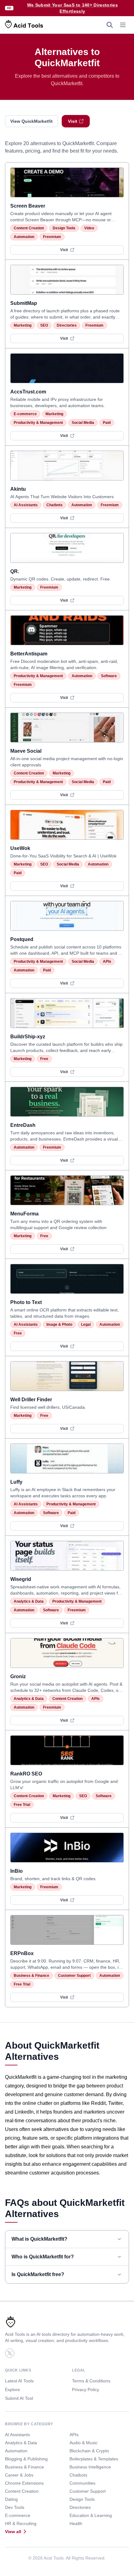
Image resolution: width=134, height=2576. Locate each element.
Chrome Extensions (24, 2483)
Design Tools (64, 228)
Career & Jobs (19, 2475)
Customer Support (74, 1976)
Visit (73, 121)
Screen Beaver (28, 206)
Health (76, 2523)
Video (89, 228)
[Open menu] (123, 25)
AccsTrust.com (28, 392)
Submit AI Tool (19, 2398)
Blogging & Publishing (26, 2459)
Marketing (23, 325)
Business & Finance (31, 1976)
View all (13, 2532)
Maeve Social (26, 751)
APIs (107, 962)
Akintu (18, 489)
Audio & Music (84, 2443)
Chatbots (55, 505)
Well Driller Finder (31, 1400)
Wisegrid (21, 1579)
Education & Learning (91, 2515)
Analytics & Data (29, 1601)
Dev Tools (15, 2507)
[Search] (110, 25)
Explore (12, 2390)
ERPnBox (22, 1953)
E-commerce (25, 414)
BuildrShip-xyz (28, 1037)
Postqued (22, 939)
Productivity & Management (38, 423)
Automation (24, 237)
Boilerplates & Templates (94, 2459)
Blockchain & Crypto (89, 2451)
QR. (15, 571)
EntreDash (23, 1125)
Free (44, 1059)
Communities (82, 2483)
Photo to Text (26, 1302)
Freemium (52, 237)
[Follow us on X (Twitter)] (10, 2353)
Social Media (83, 423)
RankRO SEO (26, 1774)
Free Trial (22, 1805)
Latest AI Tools (19, 2381)
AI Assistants (26, 505)
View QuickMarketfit (31, 121)
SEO (44, 325)
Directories (67, 325)
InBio (17, 1871)
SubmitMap (24, 303)
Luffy (16, 1482)
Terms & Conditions (91, 2381)
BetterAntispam (29, 654)
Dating (11, 2499)
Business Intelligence (90, 2467)
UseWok (20, 848)
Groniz (18, 1676)
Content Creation (29, 228)
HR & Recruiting (21, 2523)
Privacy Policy (86, 2390)
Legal (86, 1325)
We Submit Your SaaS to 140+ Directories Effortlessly (73, 8)
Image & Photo (59, 1325)
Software (109, 676)
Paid (107, 423)
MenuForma (24, 1214)
